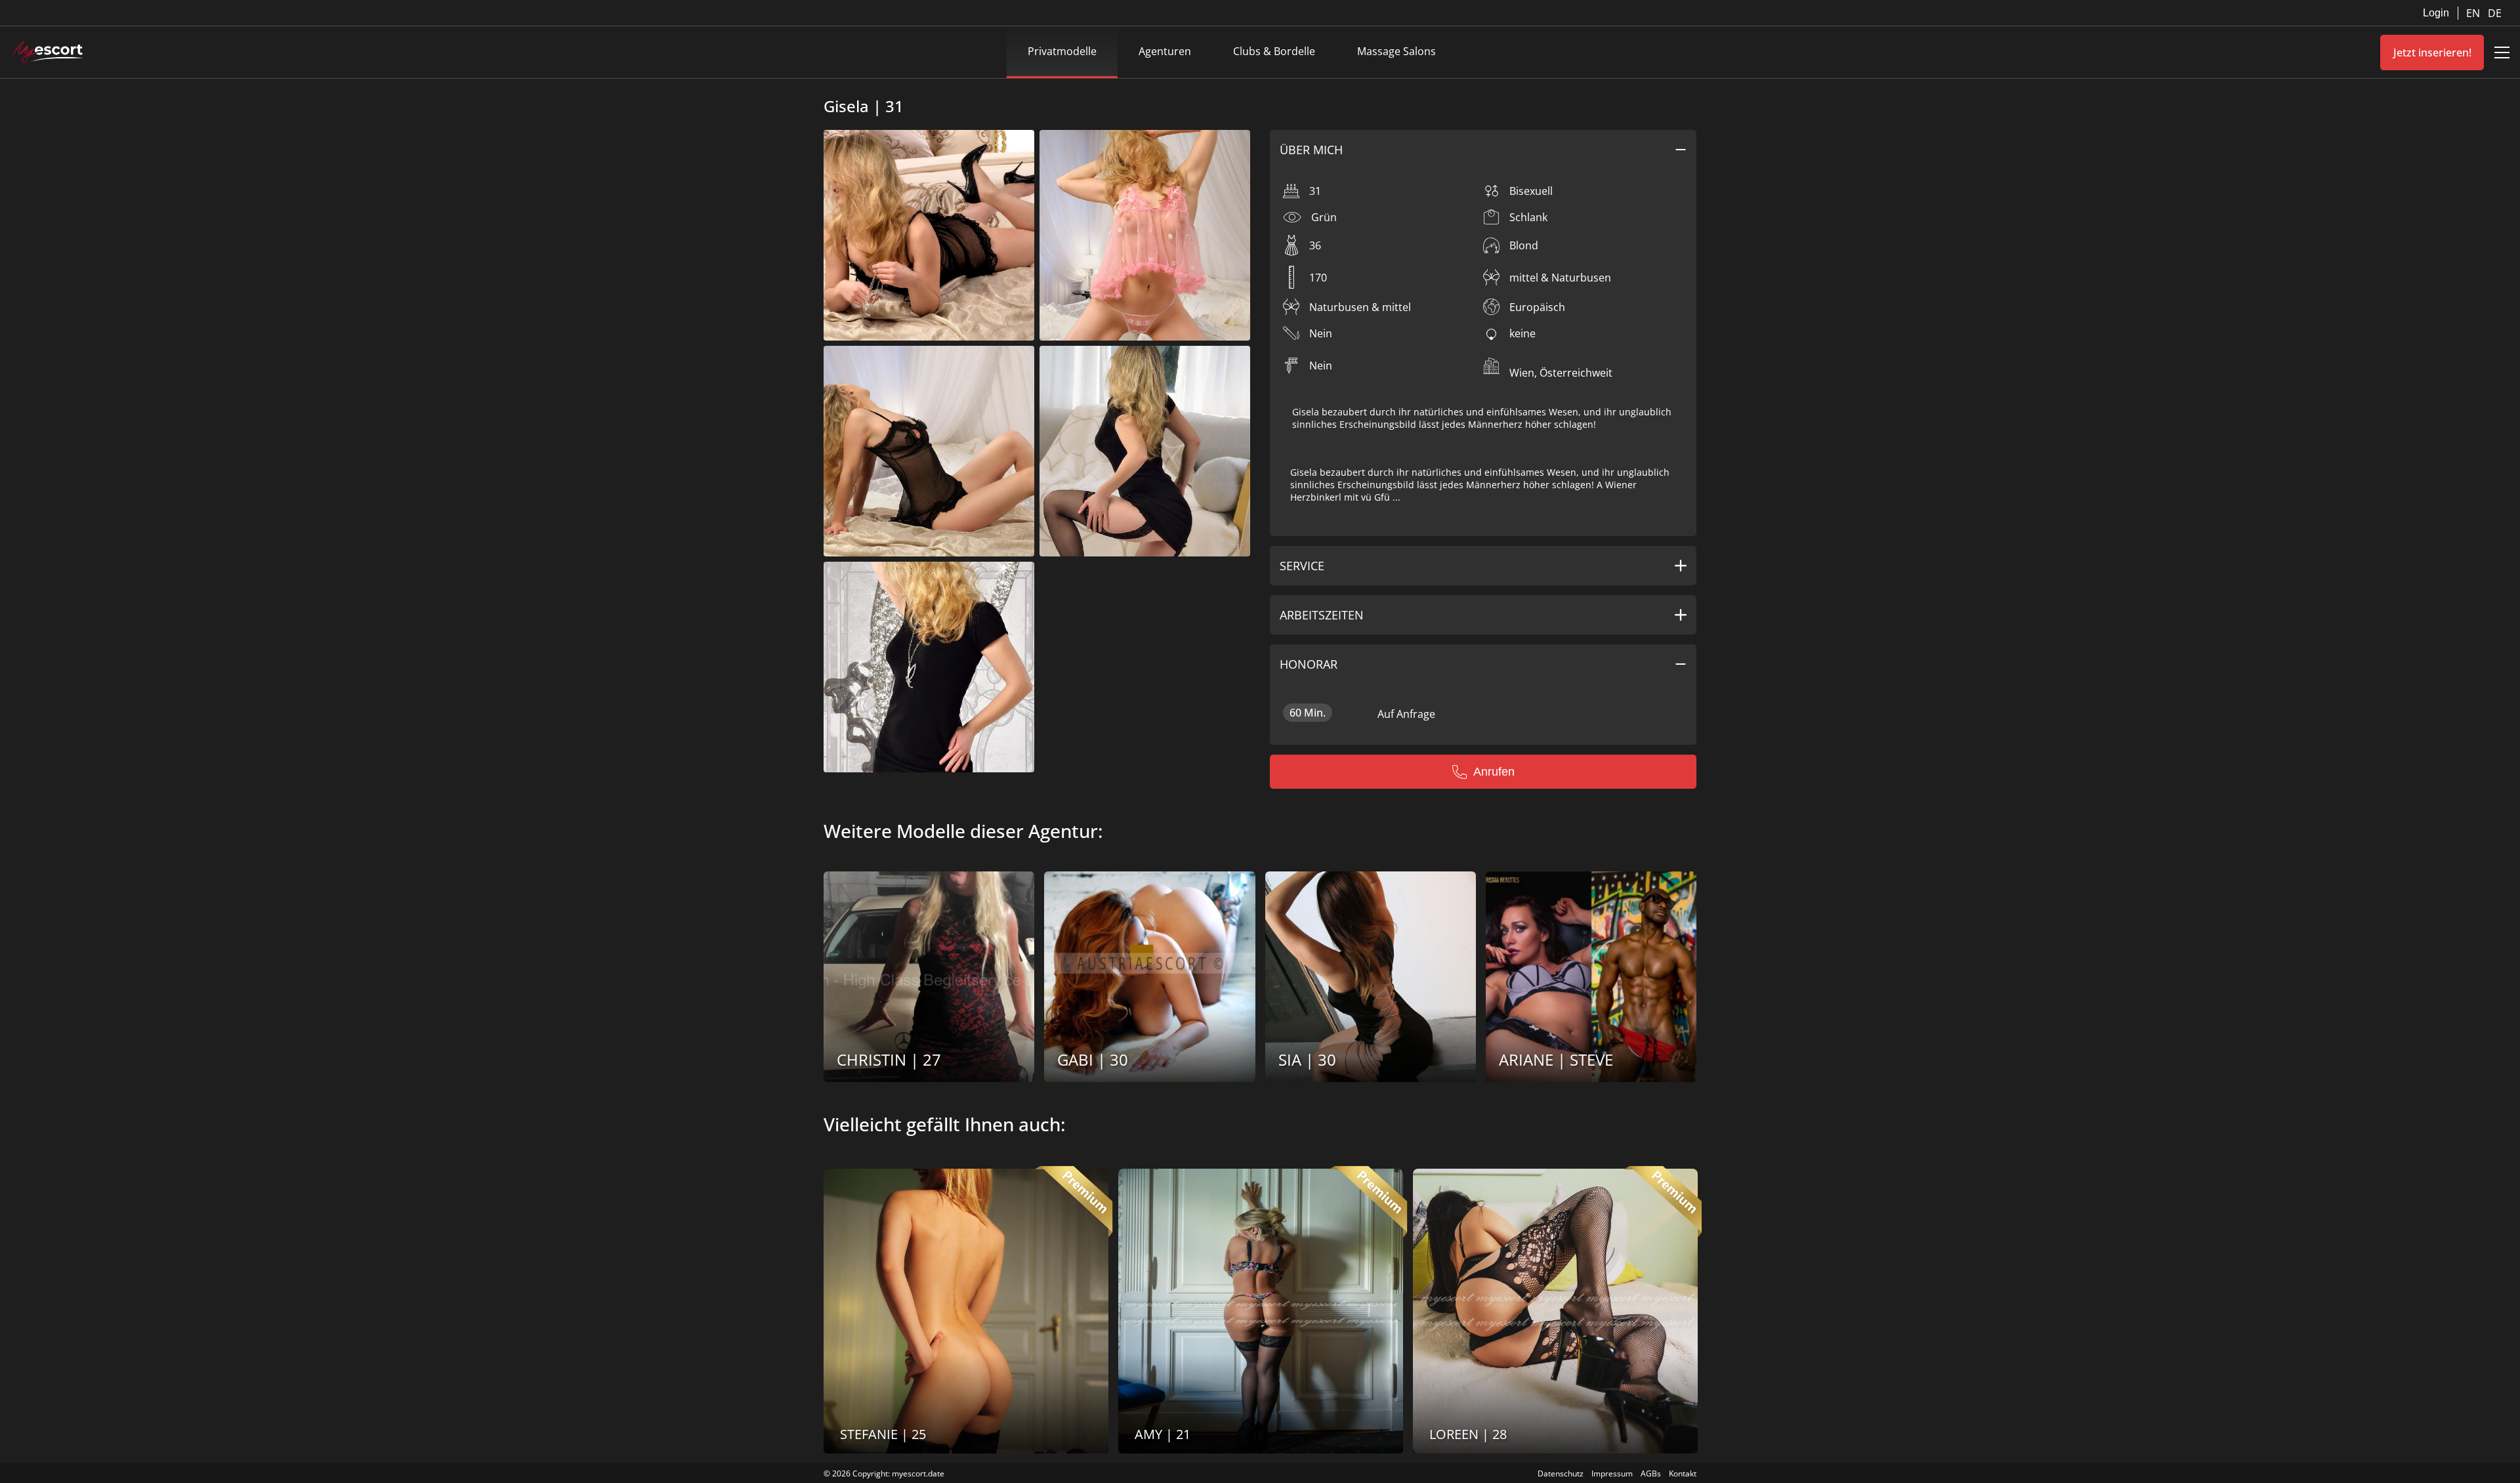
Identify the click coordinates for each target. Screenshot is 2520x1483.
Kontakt (1683, 1473)
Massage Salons (1396, 51)
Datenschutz (1561, 1473)
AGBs (1651, 1473)
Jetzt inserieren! (2432, 52)
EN (2474, 13)
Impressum (1612, 1473)
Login (2436, 13)
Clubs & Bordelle (1274, 51)
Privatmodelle (1062, 51)
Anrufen (1494, 772)
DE (2495, 13)
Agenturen (1165, 51)
